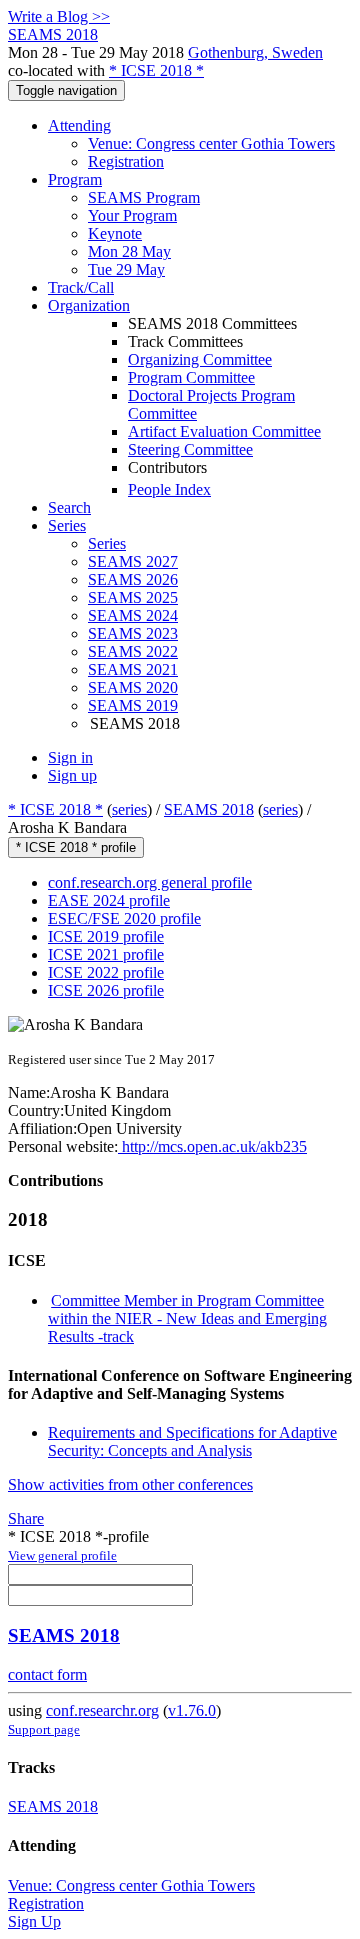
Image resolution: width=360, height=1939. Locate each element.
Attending (79, 125)
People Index (169, 489)
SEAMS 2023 (133, 633)
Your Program (132, 215)
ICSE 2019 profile (106, 936)
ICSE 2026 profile (106, 990)
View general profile (62, 1555)
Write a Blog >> (59, 16)
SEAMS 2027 (133, 561)
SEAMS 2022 (133, 651)
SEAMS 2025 (133, 597)
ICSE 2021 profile (106, 954)
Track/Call (81, 287)
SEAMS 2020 (133, 687)
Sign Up (34, 1921)
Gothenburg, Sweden (255, 52)
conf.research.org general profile (150, 882)
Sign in (70, 757)
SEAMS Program (144, 197)
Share (26, 1518)
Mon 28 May (129, 251)
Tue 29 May (126, 269)
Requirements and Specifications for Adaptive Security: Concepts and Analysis (192, 1441)
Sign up (72, 775)
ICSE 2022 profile (106, 972)
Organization (89, 305)
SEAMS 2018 (209, 809)
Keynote (115, 233)
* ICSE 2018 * (156, 70)
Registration (126, 161)
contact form (47, 1674)
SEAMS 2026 (133, 579)
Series (107, 543)
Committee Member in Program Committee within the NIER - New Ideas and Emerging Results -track (187, 1318)
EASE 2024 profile (109, 900)
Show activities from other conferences (130, 1484)
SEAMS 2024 (133, 615)
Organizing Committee (200, 359)
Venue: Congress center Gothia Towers (211, 143)
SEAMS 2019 (133, 705)
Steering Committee (190, 449)
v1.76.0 (192, 1710)
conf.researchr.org (102, 1710)
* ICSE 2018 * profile (76, 847)
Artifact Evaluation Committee (224, 431)
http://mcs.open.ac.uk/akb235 (212, 1146)
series (129, 809)
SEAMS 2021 (133, 669)
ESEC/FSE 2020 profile (124, 918)
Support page (44, 1729)
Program (75, 179)
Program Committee (191, 377)
